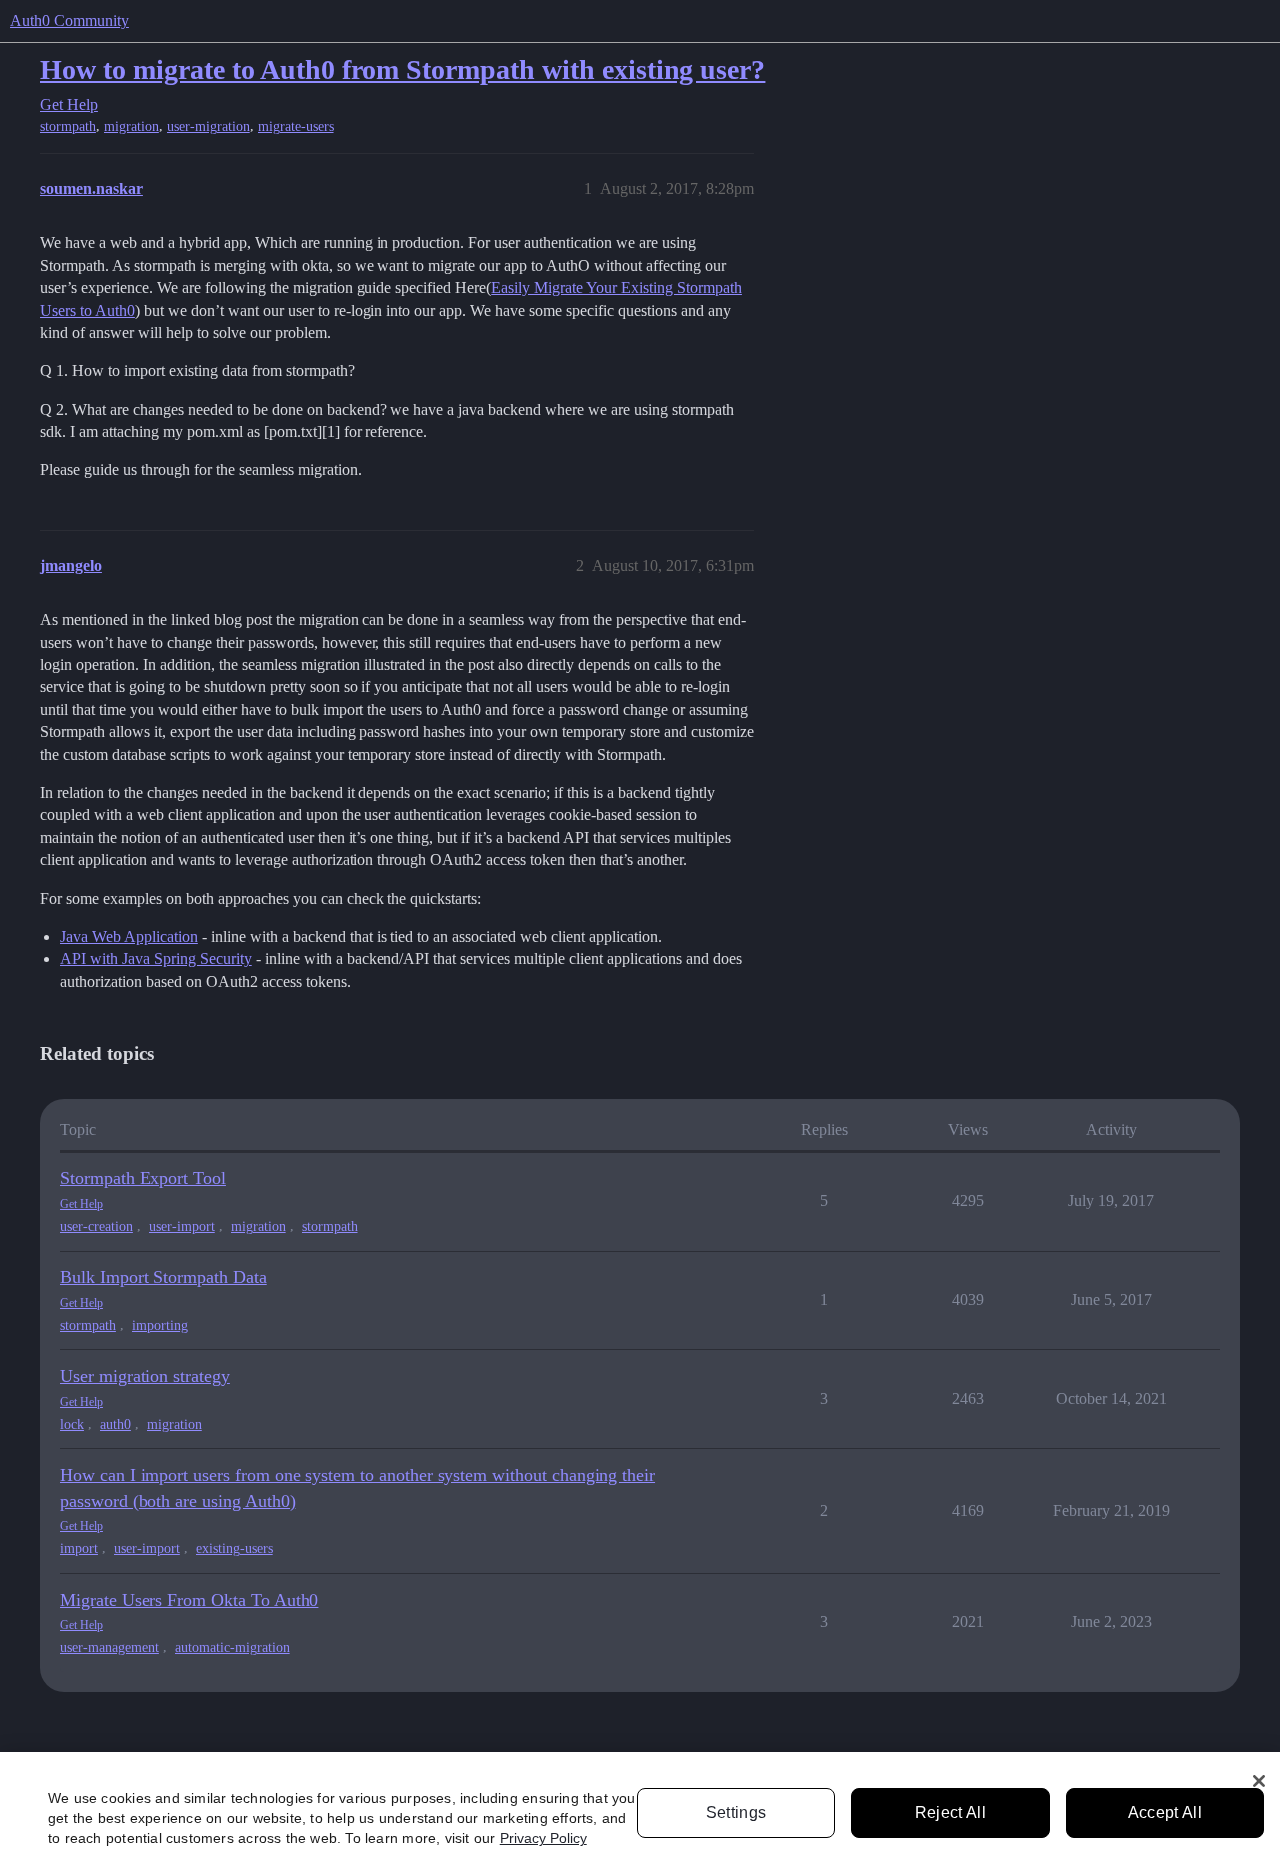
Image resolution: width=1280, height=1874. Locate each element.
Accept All (1165, 1812)
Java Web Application (129, 936)
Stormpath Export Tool (143, 1178)
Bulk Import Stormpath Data (163, 1277)
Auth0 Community (69, 20)
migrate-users (296, 126)
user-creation (96, 1226)
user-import (182, 1226)
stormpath (68, 126)
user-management (109, 1647)
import (79, 1548)
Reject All (950, 1812)
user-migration (208, 126)
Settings (736, 1812)
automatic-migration (232, 1647)
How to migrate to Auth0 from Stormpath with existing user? (402, 69)
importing (160, 1325)
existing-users (234, 1548)
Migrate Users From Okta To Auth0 (189, 1600)
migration (131, 126)
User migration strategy (145, 1376)
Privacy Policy (543, 1838)
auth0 (115, 1424)
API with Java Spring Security (156, 958)
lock (72, 1424)
